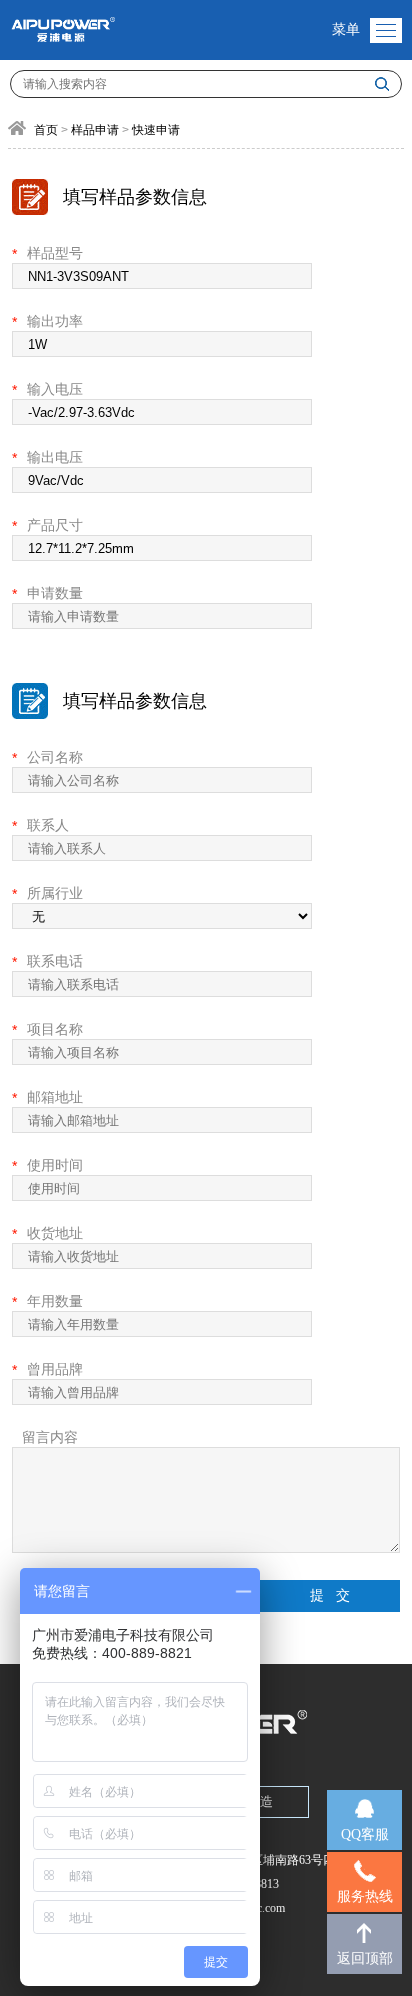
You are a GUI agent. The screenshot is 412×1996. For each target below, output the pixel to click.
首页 (46, 130)
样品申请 (95, 130)
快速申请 (156, 130)
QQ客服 (365, 1834)
